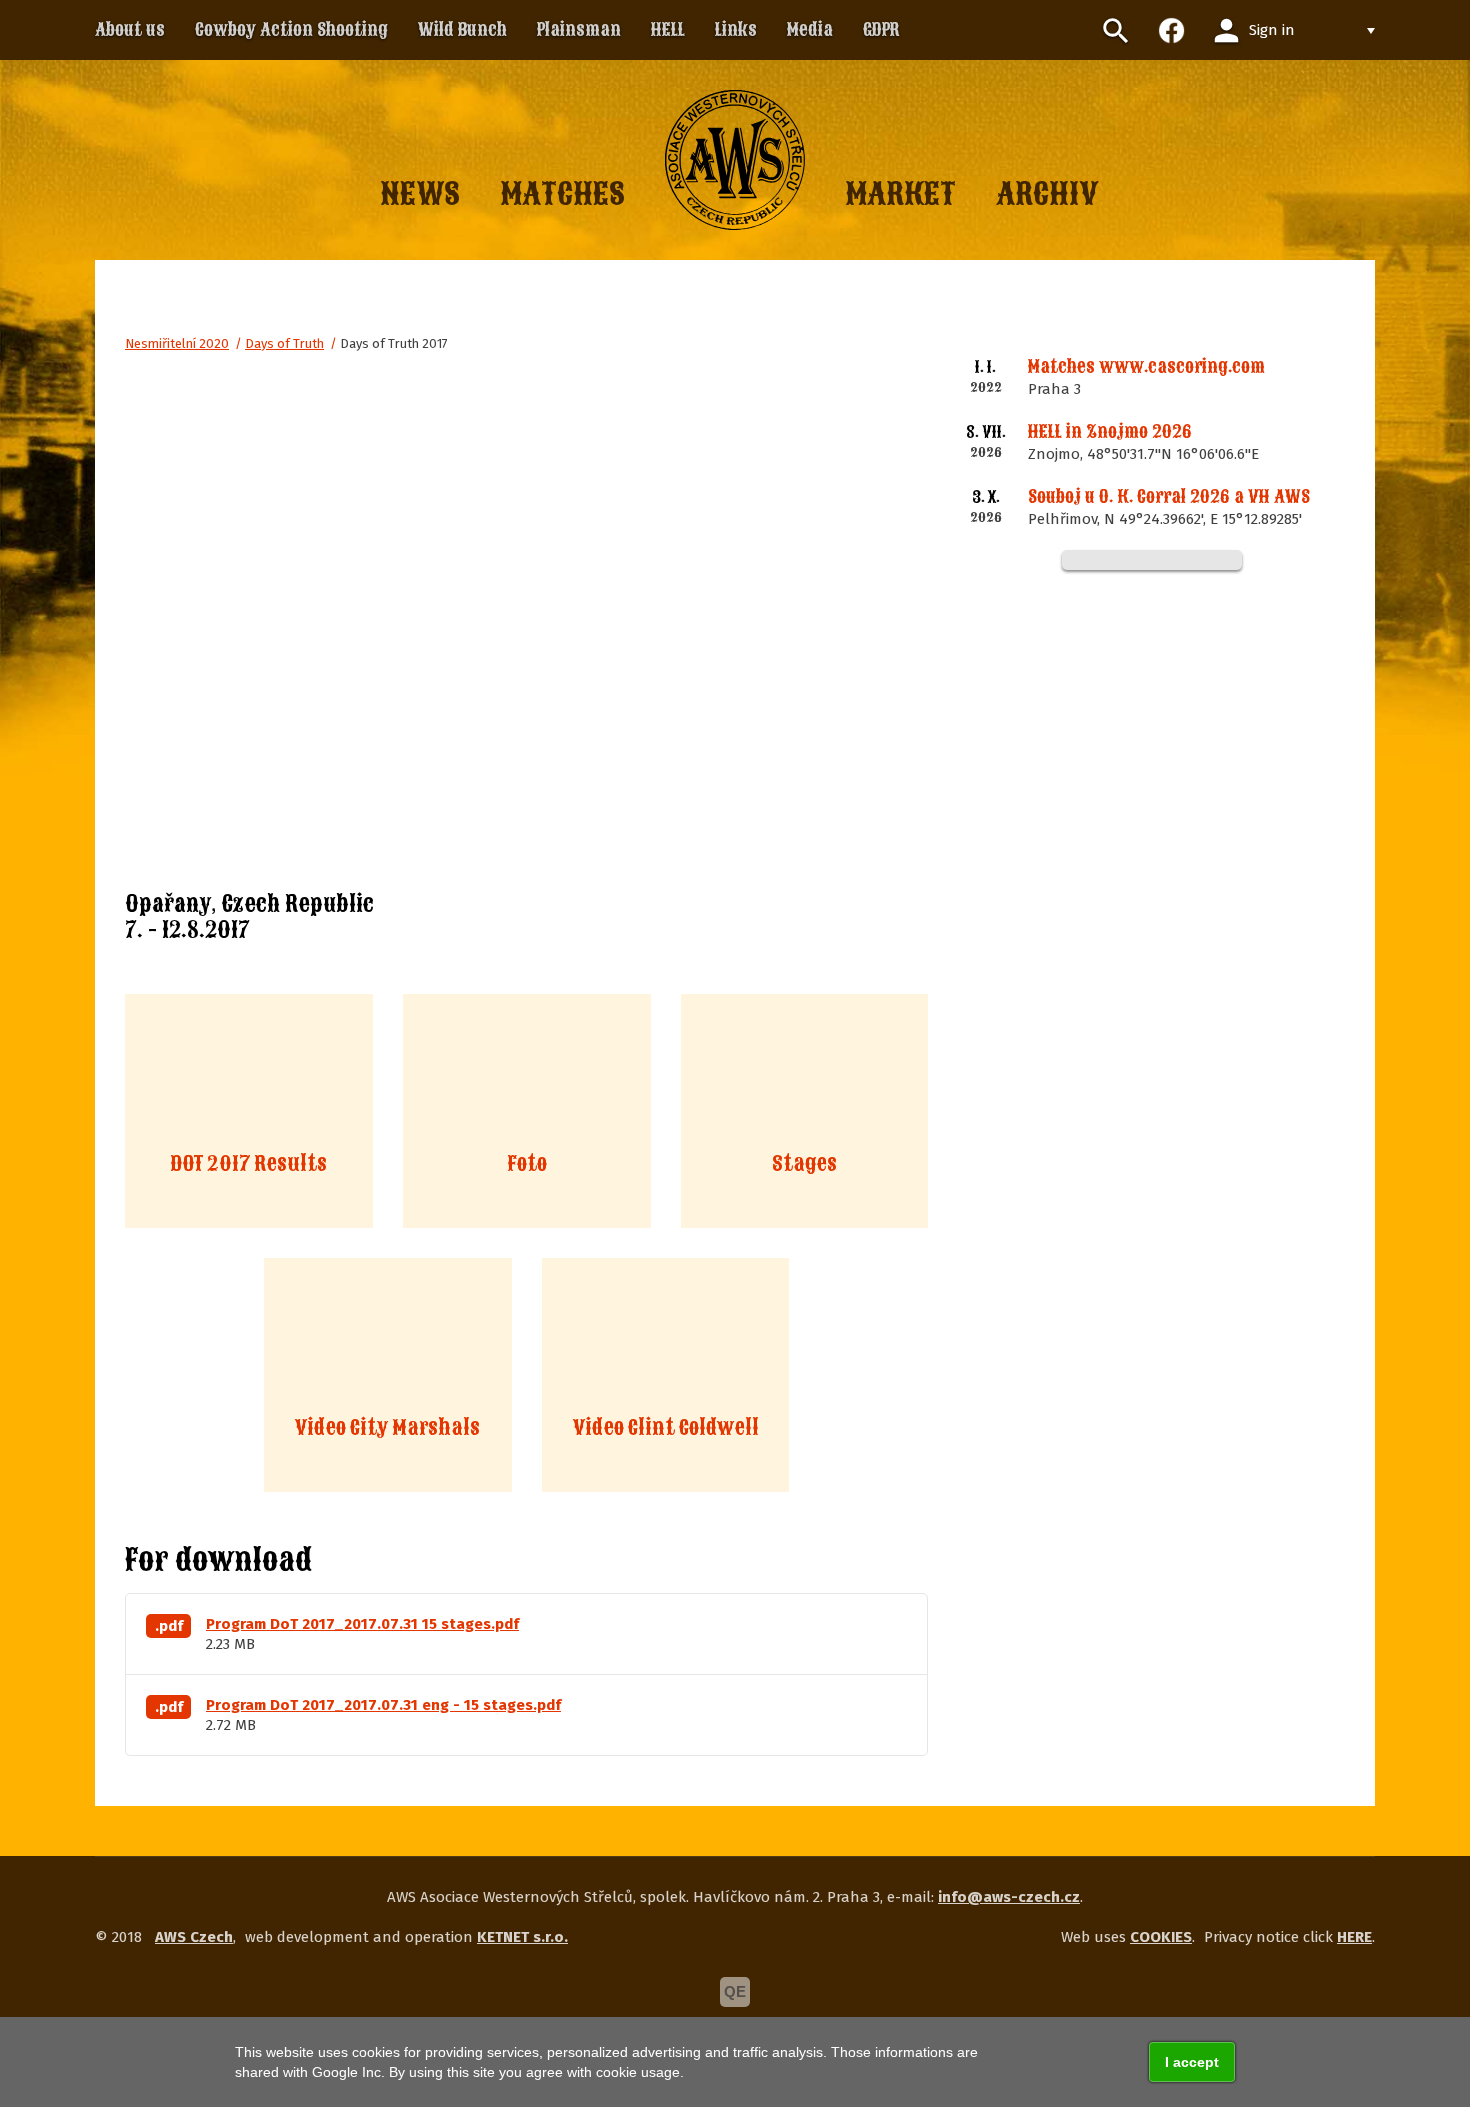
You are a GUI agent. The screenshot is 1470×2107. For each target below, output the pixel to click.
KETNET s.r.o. (522, 1937)
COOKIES (1161, 1937)
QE (735, 1991)
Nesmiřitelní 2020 (177, 343)
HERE (1354, 1937)
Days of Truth (284, 343)
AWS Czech (194, 1937)
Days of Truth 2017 (394, 343)
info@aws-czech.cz (1009, 1897)
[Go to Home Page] (735, 160)
